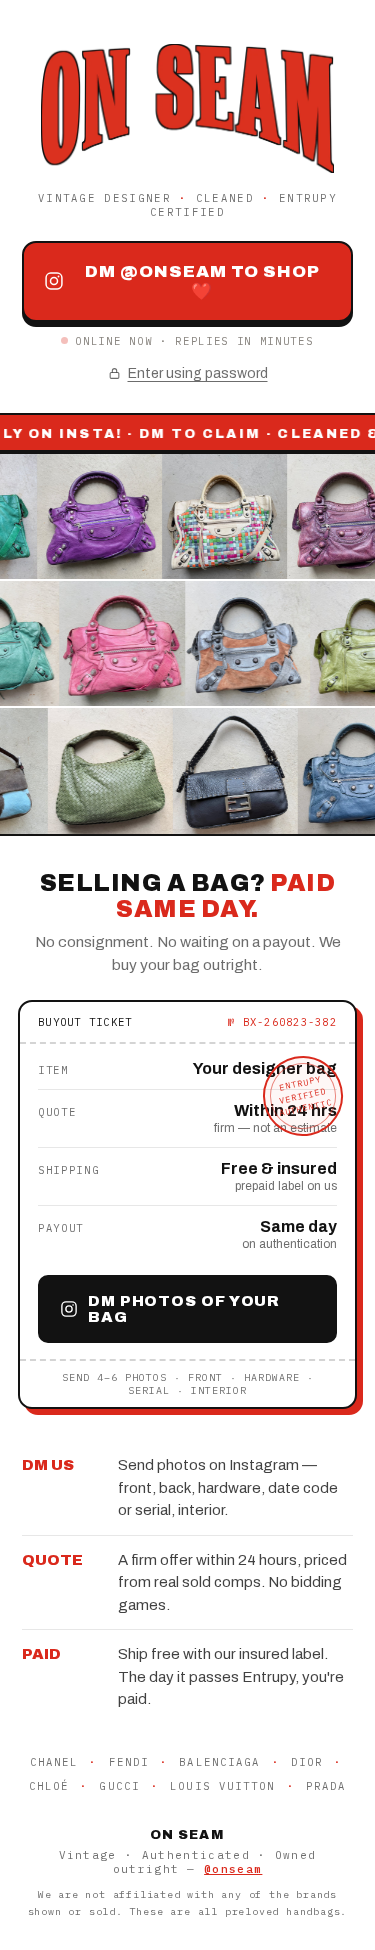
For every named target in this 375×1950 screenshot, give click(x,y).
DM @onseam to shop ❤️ (202, 281)
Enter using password (198, 373)
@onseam (233, 1869)
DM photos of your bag (184, 1309)
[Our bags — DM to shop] (187, 644)
